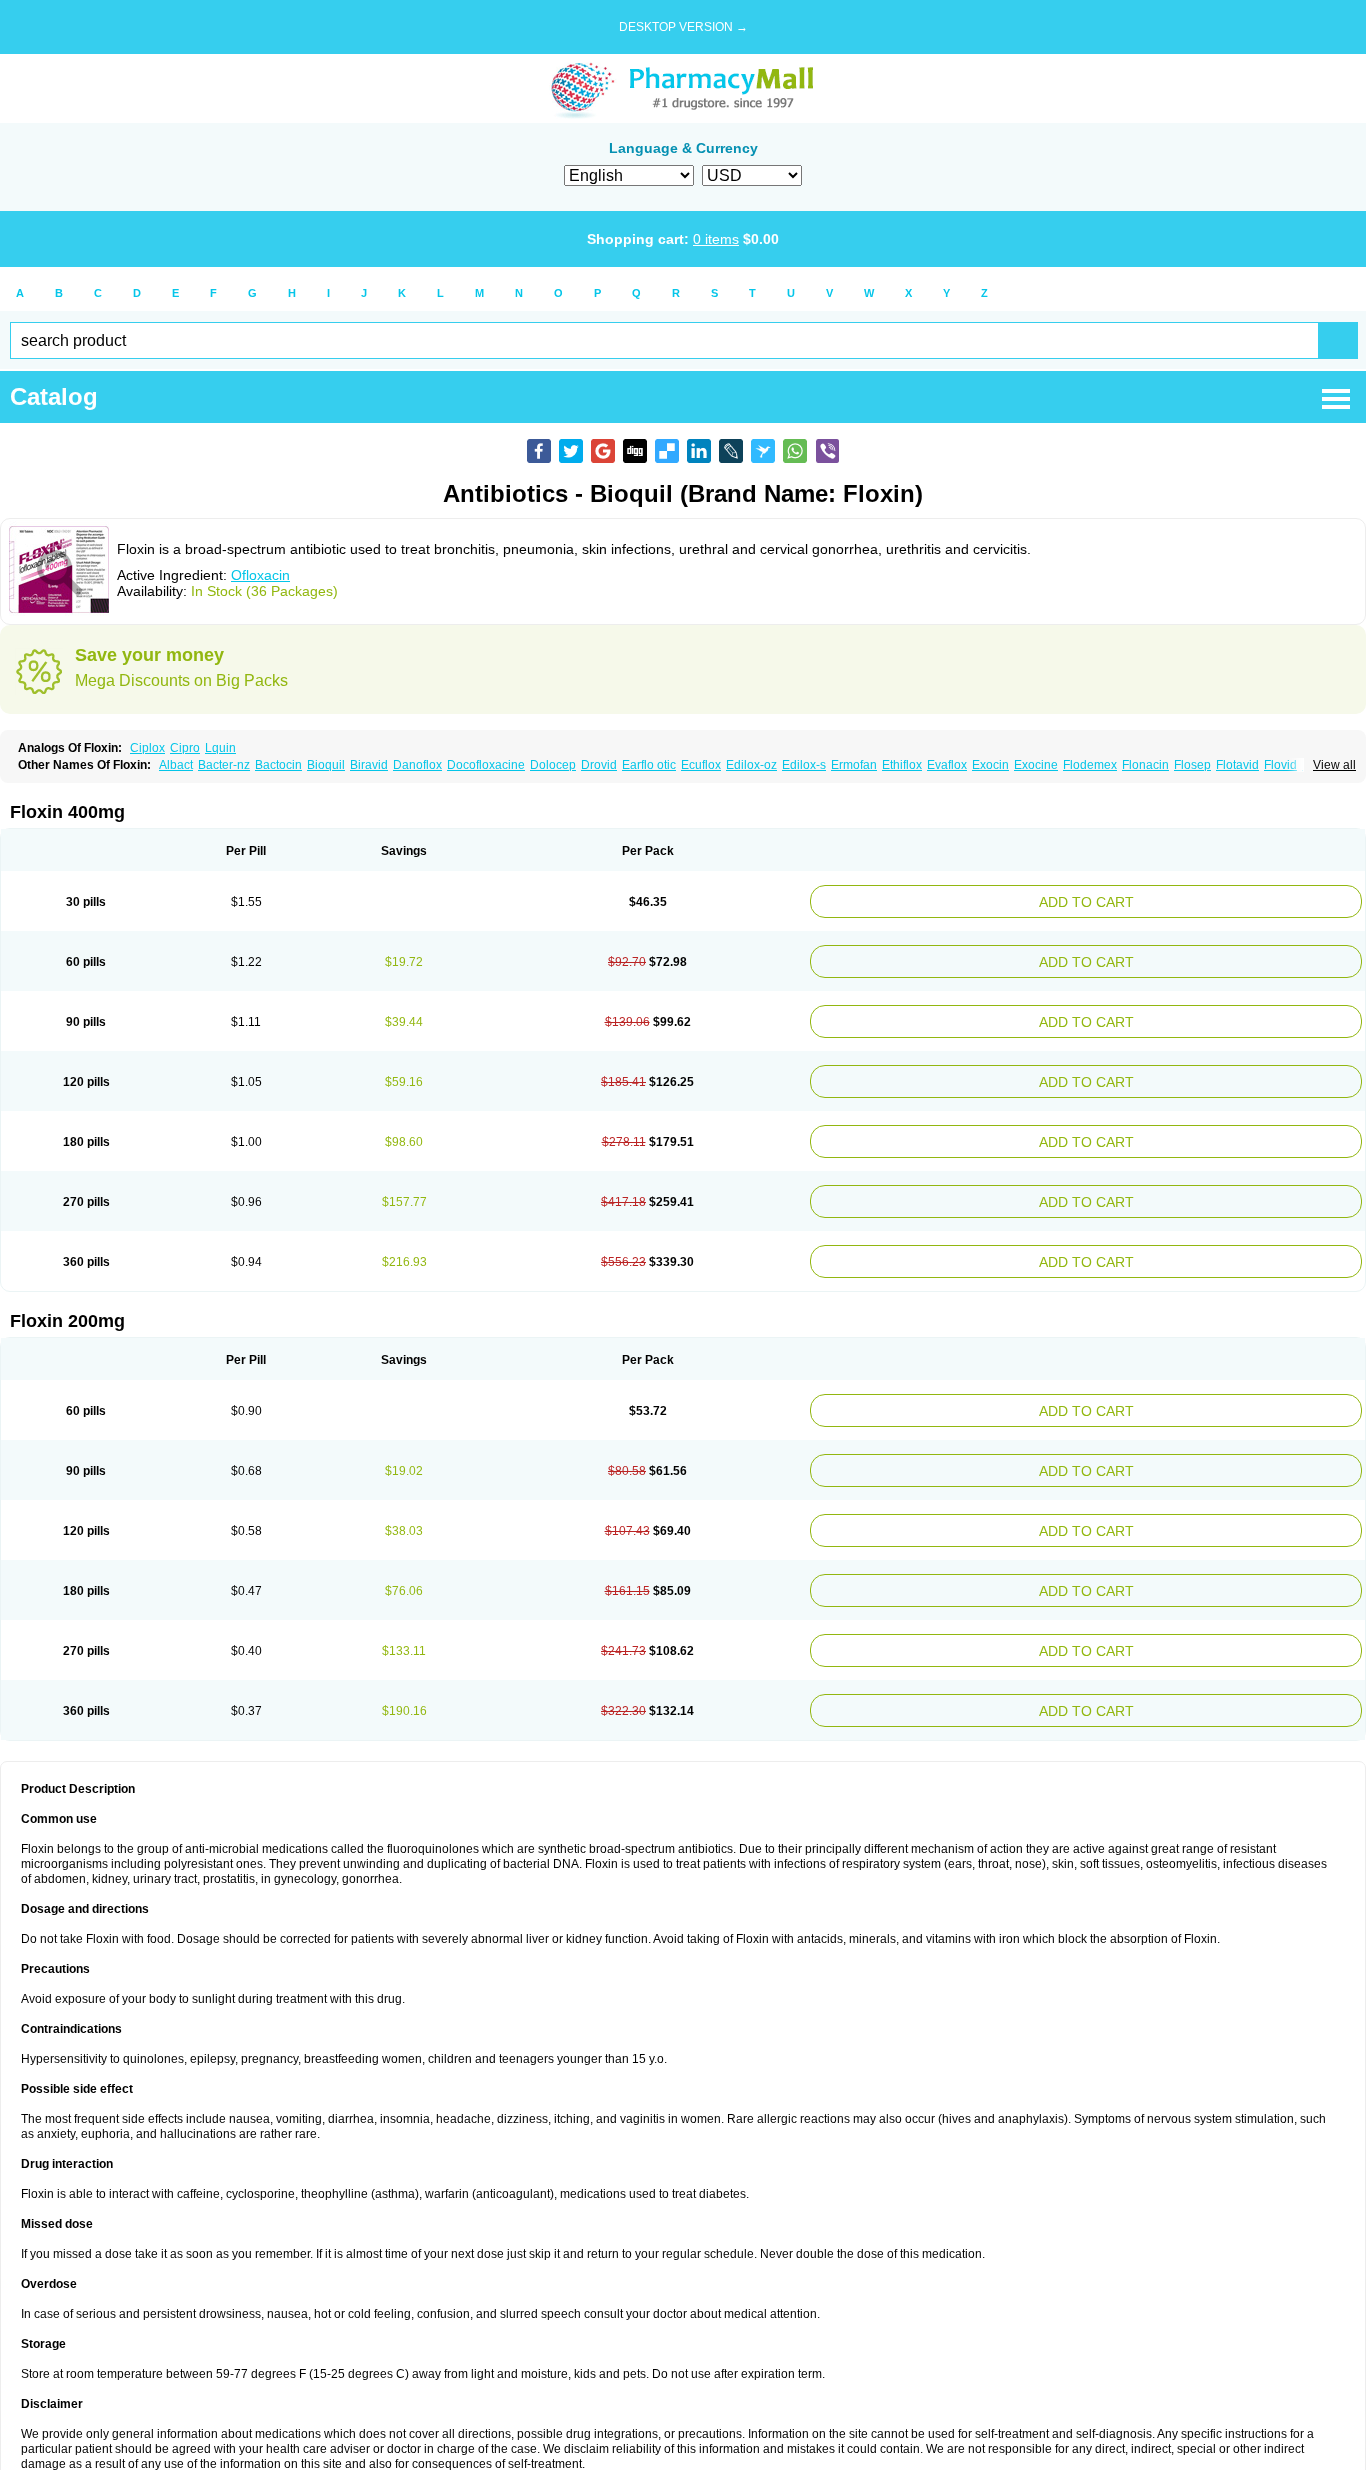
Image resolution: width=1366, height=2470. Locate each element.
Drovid (599, 765)
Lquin (220, 748)
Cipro (185, 748)
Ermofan (854, 765)
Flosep (1192, 765)
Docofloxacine (486, 765)
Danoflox (417, 765)
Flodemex (1090, 765)
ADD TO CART (1182, 899)
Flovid (1280, 765)
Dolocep (553, 765)
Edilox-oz (751, 765)
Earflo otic (649, 765)
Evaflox (947, 765)
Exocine (1036, 765)
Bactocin (278, 765)
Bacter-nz (224, 765)
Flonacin (1145, 765)
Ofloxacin (260, 575)
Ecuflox (701, 765)
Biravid (369, 765)
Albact (176, 765)
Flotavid (1237, 765)
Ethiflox (902, 765)
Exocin (990, 765)
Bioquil (326, 765)
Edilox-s (804, 765)
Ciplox (147, 748)
